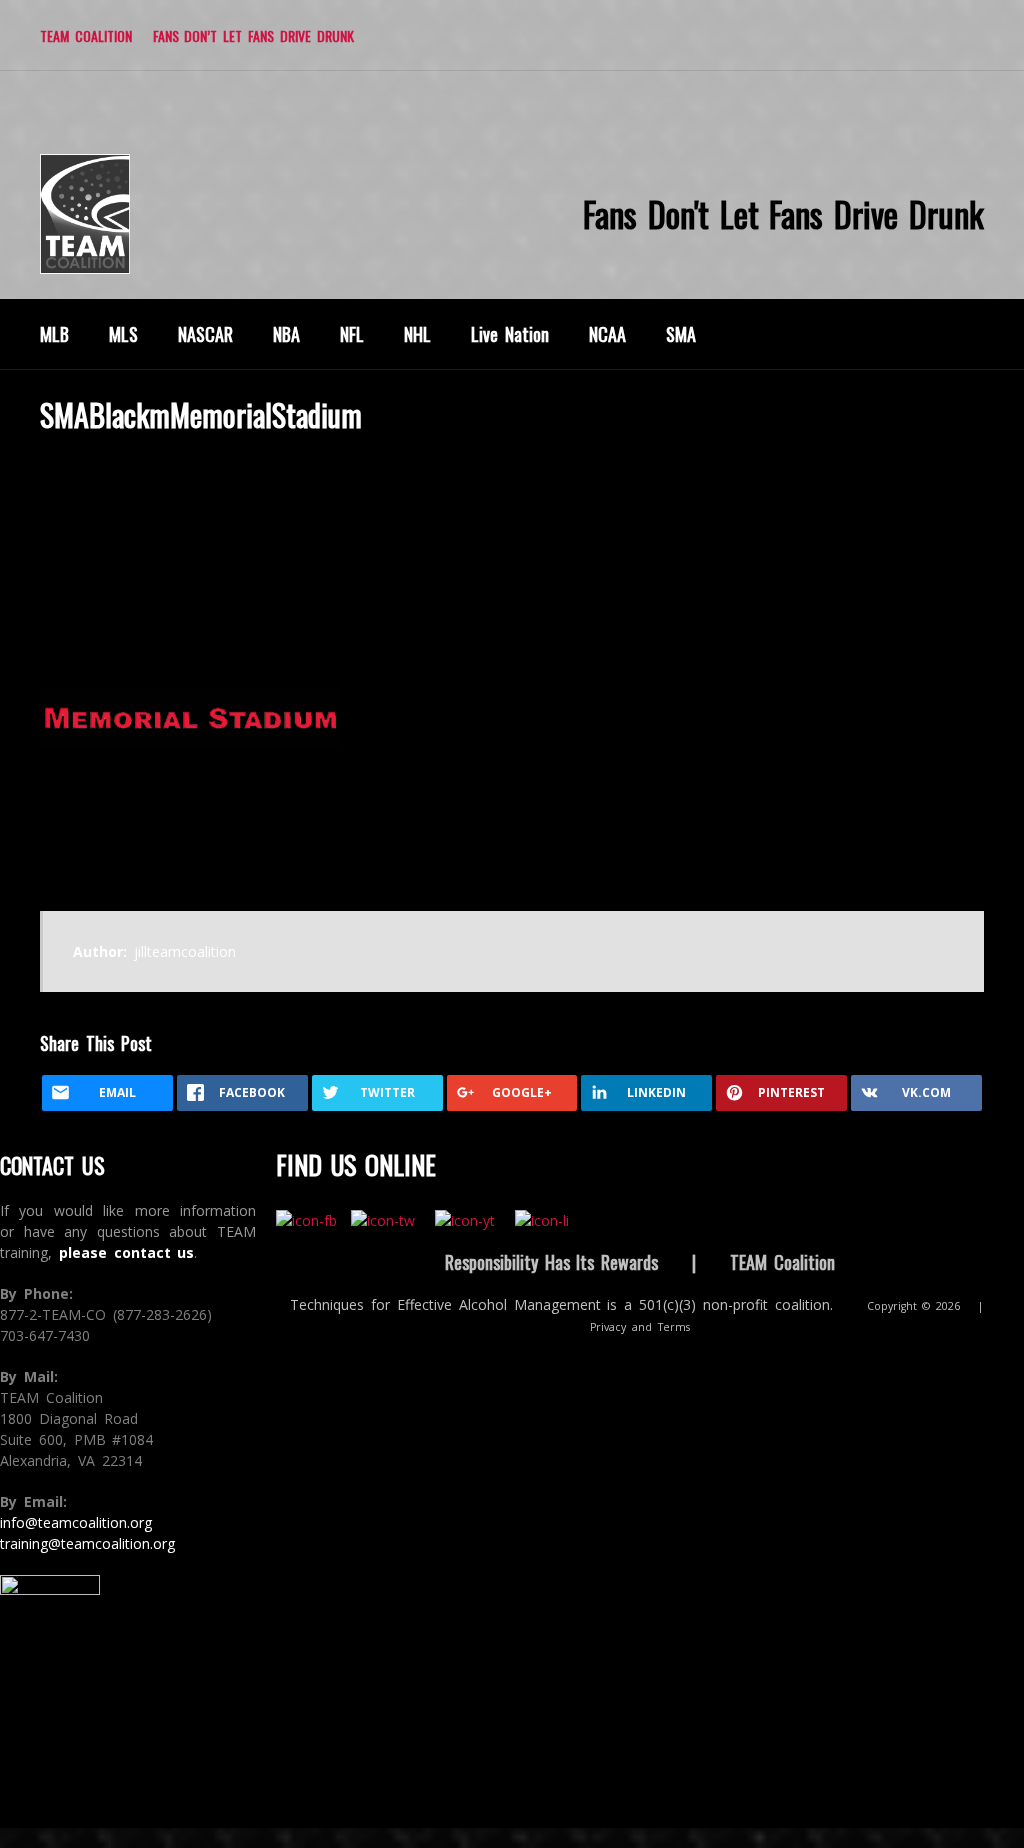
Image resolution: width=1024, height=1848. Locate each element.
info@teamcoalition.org (76, 1522)
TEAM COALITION (86, 35)
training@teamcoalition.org (87, 1543)
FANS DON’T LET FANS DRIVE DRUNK (253, 35)
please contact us (127, 1252)
